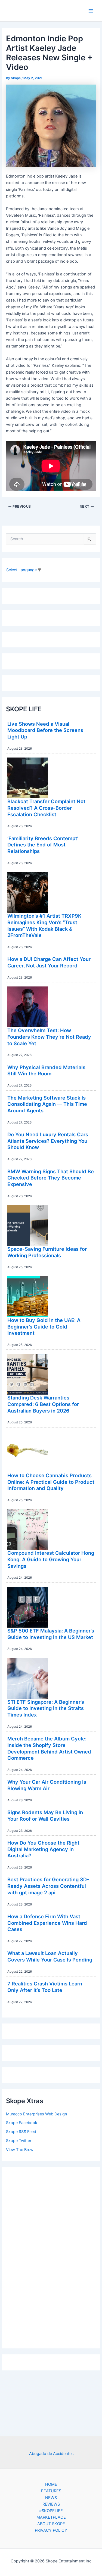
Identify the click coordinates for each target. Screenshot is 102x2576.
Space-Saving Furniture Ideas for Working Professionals (47, 1252)
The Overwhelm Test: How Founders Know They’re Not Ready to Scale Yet (49, 1037)
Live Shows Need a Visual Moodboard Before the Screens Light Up (45, 730)
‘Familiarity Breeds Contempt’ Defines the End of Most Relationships (43, 845)
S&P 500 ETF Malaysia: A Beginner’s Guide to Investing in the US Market (51, 1634)
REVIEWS (51, 2504)
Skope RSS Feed (21, 2132)
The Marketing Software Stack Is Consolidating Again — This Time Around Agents (47, 1104)
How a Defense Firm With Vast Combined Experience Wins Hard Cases (47, 1923)
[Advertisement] (51, 2256)
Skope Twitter (19, 2141)
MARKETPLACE (51, 2517)
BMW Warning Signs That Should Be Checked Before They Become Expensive (51, 1178)
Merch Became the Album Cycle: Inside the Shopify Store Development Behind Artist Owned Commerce (49, 1748)
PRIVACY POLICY (51, 2530)
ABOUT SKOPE (51, 2524)
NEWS (51, 2498)
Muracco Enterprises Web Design (37, 2114)
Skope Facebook (22, 2123)
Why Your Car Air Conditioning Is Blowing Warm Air (47, 1785)
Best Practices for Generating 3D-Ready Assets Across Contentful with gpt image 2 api (48, 1886)
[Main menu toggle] (91, 11)
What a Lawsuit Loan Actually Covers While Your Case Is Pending (50, 1956)
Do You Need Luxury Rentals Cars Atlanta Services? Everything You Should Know (48, 1141)
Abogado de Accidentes (51, 2454)
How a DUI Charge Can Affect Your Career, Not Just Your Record (49, 962)
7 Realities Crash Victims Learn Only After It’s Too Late (45, 1987)
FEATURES (51, 2491)
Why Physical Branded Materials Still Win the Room (46, 1070)
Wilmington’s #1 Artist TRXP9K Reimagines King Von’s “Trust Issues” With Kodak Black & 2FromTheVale (44, 925)
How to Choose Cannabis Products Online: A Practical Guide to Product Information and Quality (51, 1482)
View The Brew (20, 2150)
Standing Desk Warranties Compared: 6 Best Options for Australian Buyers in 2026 (43, 1404)
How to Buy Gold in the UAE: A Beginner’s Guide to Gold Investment (44, 1326)
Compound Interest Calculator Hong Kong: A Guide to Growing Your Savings (51, 1559)
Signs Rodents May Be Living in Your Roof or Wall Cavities (45, 1815)
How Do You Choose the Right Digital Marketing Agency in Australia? (43, 1849)
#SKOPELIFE (51, 2511)
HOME (51, 2484)
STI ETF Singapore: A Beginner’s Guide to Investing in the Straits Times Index (46, 1708)
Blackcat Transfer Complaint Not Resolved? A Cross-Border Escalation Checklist (46, 808)
